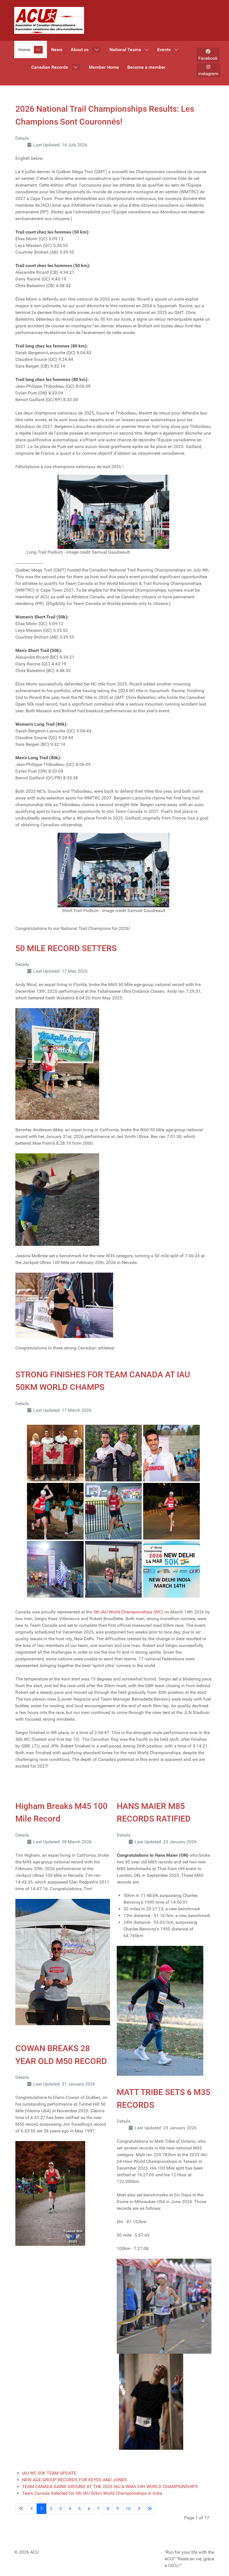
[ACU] (49, 20)
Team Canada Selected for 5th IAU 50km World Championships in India (92, 2493)
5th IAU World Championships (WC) (128, 1612)
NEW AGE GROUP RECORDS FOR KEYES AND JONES (74, 2480)
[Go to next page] (139, 2509)
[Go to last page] (150, 2509)
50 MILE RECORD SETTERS (66, 948)
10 (128, 2509)
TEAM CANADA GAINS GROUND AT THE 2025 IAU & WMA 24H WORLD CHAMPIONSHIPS (110, 2486)
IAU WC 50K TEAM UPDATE (49, 2473)
